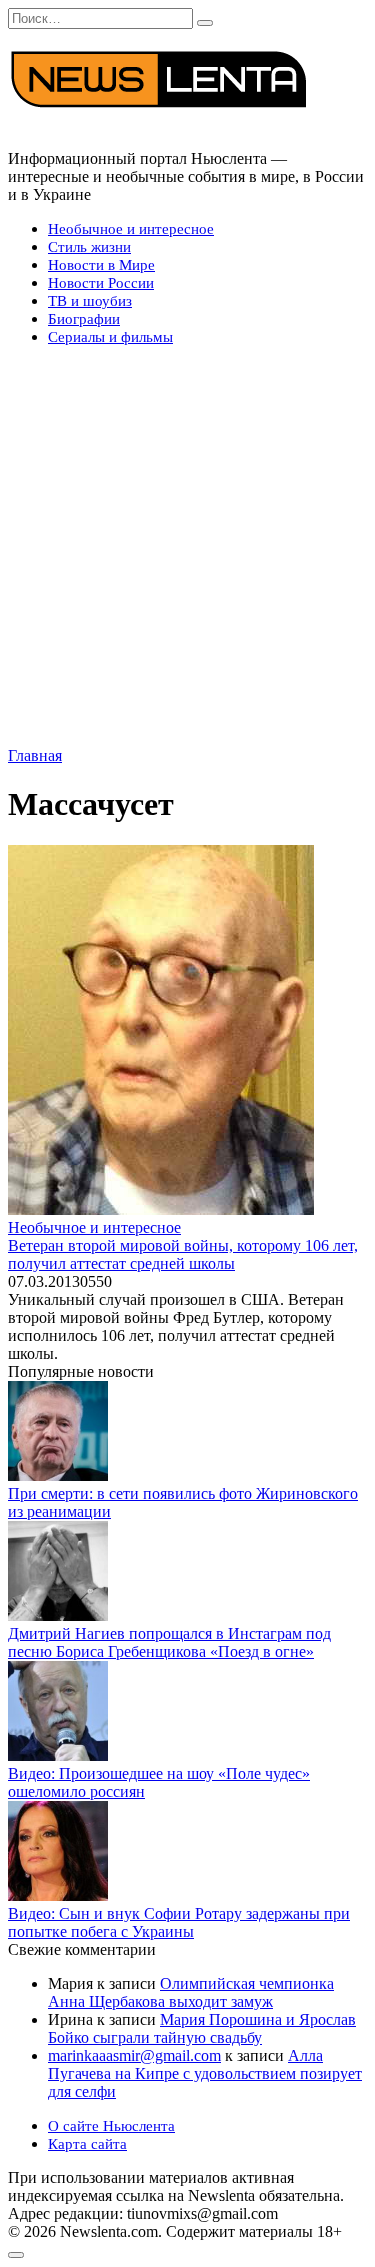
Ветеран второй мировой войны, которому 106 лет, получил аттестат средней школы (183, 1254)
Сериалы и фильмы (110, 337)
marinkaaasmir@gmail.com (134, 2055)
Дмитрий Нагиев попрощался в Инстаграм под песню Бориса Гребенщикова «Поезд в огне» (169, 1642)
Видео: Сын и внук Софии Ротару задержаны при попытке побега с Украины (179, 1922)
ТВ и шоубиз (90, 301)
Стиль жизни (89, 247)
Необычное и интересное (131, 229)
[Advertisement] (187, 549)
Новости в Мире (101, 265)
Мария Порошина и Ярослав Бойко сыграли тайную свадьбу (202, 2028)
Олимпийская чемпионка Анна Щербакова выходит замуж (191, 1992)
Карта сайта (87, 2144)
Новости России (101, 283)
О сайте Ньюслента (111, 2126)
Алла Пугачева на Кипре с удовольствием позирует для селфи (205, 2073)
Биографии (84, 319)
